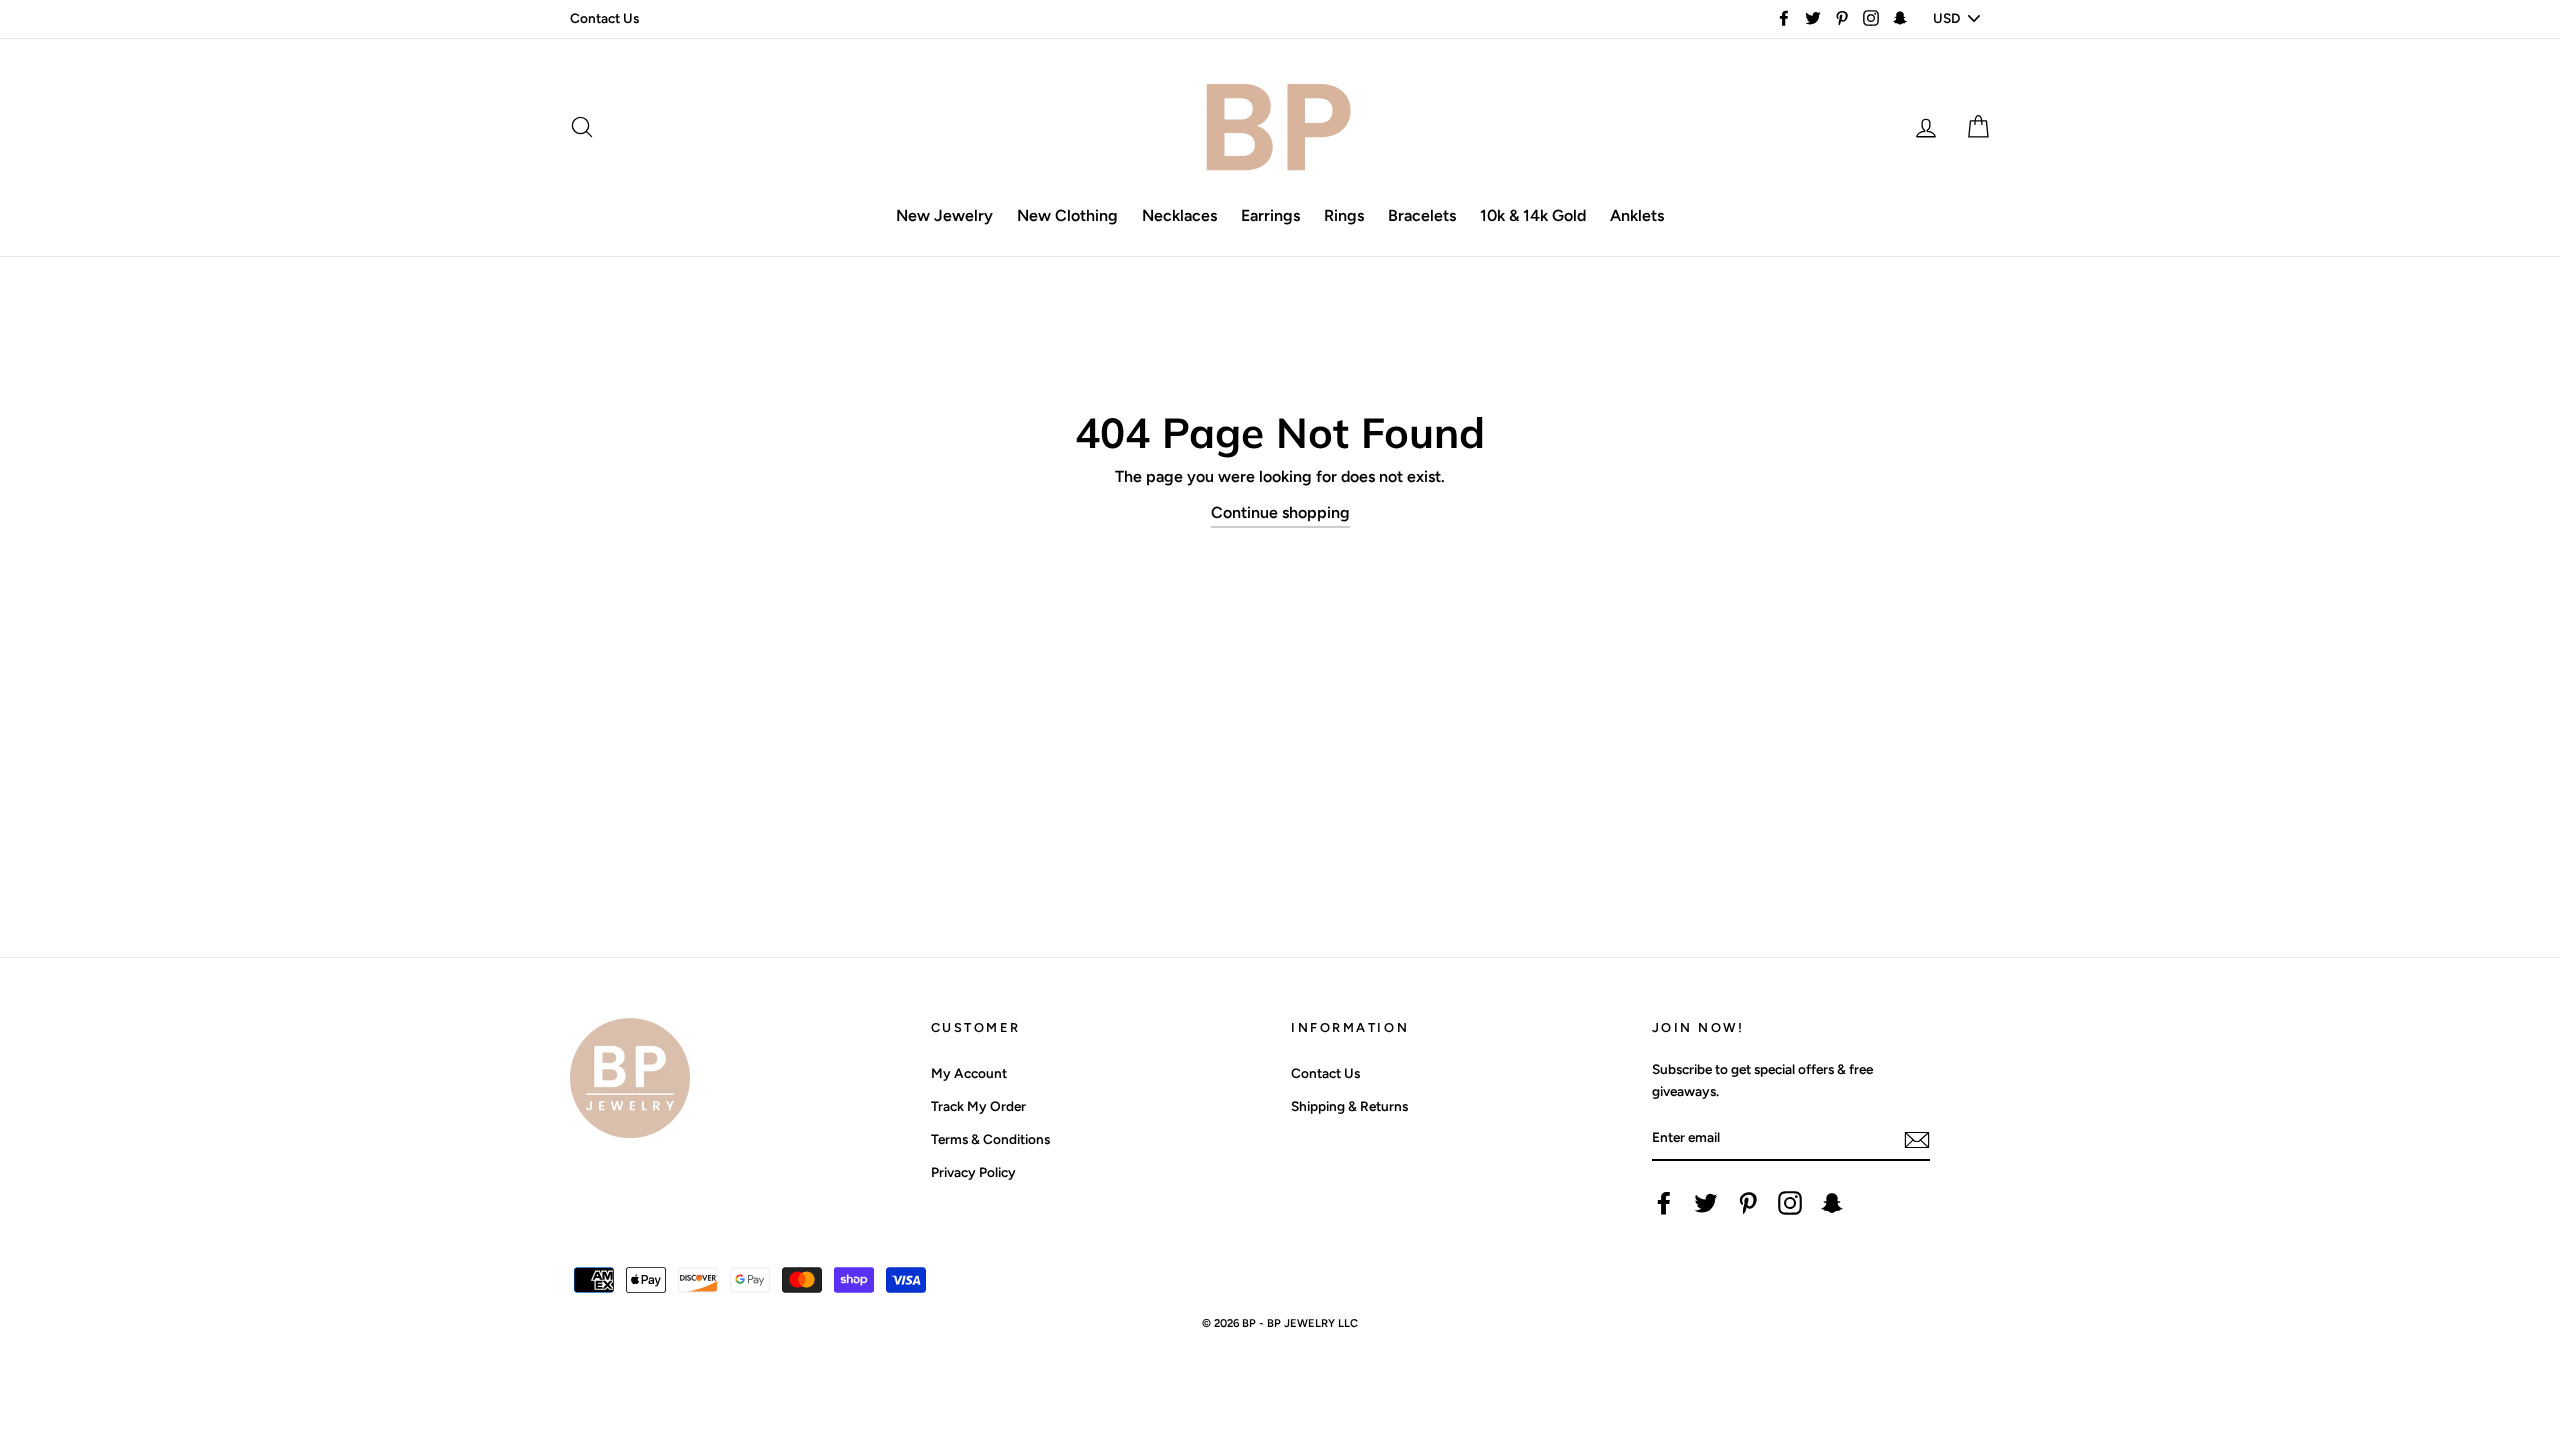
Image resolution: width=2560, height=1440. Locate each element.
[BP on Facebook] (1664, 1203)
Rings (1344, 215)
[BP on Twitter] (1706, 1203)
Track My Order (978, 1106)
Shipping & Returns (1349, 1106)
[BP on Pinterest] (1748, 1203)
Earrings (1270, 215)
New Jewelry (944, 215)
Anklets (1637, 215)
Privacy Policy (973, 1172)
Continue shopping (1280, 512)
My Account (969, 1073)
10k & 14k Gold (1533, 215)
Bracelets (1422, 215)
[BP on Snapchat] (1832, 1203)
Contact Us (604, 18)
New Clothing (1067, 215)
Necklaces (1179, 215)
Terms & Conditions (990, 1139)
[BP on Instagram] (1790, 1203)
